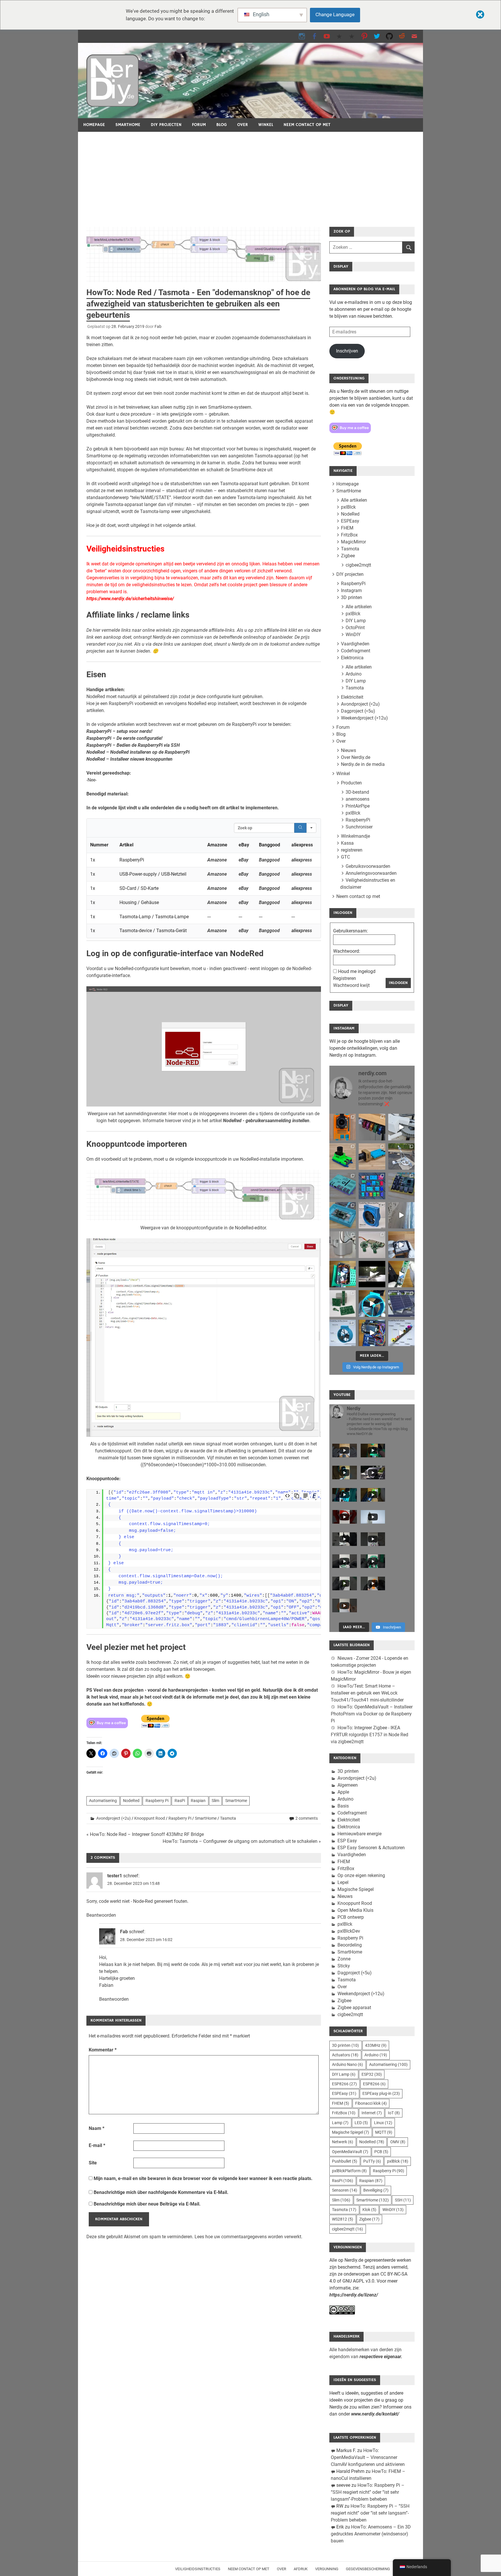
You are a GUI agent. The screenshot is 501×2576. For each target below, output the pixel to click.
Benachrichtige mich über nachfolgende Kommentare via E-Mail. (161, 2192)
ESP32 (372, 2074)
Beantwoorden (101, 1915)
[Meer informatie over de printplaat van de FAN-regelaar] (401, 1274)
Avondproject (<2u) (114, 1818)
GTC (345, 857)
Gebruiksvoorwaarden (368, 866)
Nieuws (348, 750)
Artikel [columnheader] (126, 845)
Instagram (351, 590)
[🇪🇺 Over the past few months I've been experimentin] (343, 1127)
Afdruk (301, 2569)
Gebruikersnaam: (351, 931)
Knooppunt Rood (150, 1818)
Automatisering (103, 1801)
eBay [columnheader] (244, 845)
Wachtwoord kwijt (351, 985)
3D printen (352, 597)
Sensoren (345, 2190)
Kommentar (103, 2050)
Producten (351, 783)
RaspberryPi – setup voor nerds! (119, 731)
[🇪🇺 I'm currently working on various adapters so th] (343, 1245)
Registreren (345, 978)
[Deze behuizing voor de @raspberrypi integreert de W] (401, 1186)
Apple (343, 1792)
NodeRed (131, 1801)
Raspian (198, 1801)
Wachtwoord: (347, 951)
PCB (381, 2152)
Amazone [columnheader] (217, 845)
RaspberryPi (353, 584)
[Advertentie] (251, 175)
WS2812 (343, 2219)
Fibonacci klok (371, 2103)
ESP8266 (344, 2084)
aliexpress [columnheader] (302, 845)
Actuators (345, 2055)
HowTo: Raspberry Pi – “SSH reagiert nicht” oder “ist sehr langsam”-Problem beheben (368, 2492)
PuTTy (372, 2161)
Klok (369, 2210)
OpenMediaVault (350, 2152)
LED (361, 2123)
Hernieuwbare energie (360, 1834)
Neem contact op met (307, 125)
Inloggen (398, 983)
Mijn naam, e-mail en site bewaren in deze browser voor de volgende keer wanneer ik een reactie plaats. (203, 2178)
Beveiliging (376, 2190)
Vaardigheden (355, 644)
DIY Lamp (356, 621)
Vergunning (327, 2569)
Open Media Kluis (355, 1910)
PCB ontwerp (351, 1917)
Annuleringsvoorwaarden (371, 873)
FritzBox (349, 535)
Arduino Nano (347, 2064)
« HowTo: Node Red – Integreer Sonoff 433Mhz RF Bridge (145, 1834)
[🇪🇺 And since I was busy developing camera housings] (343, 1156)
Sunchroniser (359, 827)
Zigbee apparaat (354, 2008)
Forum (199, 125)
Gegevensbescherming (368, 2569)
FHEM (347, 528)
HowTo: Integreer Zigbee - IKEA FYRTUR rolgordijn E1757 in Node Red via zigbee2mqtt (370, 1735)
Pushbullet (345, 2161)
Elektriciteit (352, 697)
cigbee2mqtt (358, 565)
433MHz (376, 2045)
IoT (394, 2113)
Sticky (344, 1966)
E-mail (97, 2145)
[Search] (300, 828)
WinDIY (353, 635)
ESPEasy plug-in (381, 2093)
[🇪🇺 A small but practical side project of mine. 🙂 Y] (401, 1245)
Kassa (347, 843)
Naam (97, 2128)
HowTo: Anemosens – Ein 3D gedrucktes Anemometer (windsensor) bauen (371, 2534)
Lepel (343, 1882)
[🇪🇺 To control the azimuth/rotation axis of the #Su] (401, 1127)
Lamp (340, 2123)
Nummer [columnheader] (99, 845)
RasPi (180, 1801)
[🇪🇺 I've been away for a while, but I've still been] (372, 1186)
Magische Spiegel (356, 1889)
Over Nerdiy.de (356, 757)
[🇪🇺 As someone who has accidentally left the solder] (372, 1127)
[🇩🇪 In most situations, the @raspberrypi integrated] (343, 1186)
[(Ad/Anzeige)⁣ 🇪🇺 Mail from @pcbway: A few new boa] (343, 1303)
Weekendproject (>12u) (364, 718)
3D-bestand (357, 792)
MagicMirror (353, 542)
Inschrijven (347, 351)
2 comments (307, 1818)
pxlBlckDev (349, 1931)
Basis (343, 1806)
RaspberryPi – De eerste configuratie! (124, 738)
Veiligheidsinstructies (198, 2569)
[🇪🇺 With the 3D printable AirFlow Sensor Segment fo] (343, 1333)
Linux (383, 2123)
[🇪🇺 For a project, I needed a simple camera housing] (372, 1156)
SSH (403, 2200)
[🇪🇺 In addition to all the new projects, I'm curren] (372, 1245)
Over (243, 125)
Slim (215, 1801)
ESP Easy (347, 1841)
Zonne (344, 1959)
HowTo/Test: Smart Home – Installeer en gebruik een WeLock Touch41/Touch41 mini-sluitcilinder (367, 1693)
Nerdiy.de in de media (363, 764)
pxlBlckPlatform (349, 2171)
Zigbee (348, 556)
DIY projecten (166, 125)
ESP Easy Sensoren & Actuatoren (371, 1848)
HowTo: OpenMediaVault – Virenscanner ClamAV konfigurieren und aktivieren (368, 2457)
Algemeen (348, 1785)
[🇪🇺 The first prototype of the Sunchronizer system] (401, 1303)
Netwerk (343, 2142)
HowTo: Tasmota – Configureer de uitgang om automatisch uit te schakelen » (242, 1841)
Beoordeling (350, 1945)
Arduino (354, 674)
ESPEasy (350, 521)
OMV (398, 2142)
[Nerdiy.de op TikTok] (339, 36)
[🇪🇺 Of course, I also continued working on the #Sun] (401, 1156)
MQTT (384, 2132)
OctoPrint (355, 628)
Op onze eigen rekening (361, 1875)
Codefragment (356, 651)
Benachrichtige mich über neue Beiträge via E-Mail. (147, 2204)
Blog (222, 125)
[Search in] (311, 828)
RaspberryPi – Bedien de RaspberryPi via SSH (133, 745)
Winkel (266, 125)
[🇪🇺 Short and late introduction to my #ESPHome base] (372, 1333)
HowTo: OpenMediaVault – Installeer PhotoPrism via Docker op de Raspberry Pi (372, 1714)
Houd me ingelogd (357, 971)
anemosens (357, 799)
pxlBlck (348, 507)
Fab (158, 326)
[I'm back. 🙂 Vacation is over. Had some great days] (401, 1215)
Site (93, 2163)
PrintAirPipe (358, 806)
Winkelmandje (355, 836)
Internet (372, 2113)
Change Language (335, 14)
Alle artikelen (354, 500)
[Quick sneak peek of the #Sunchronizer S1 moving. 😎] (372, 1274)
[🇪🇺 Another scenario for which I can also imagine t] (343, 1274)
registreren (352, 850)
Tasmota (228, 1818)
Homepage (94, 125)
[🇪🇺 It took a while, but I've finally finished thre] (372, 1215)
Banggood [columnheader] (269, 845)
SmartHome (128, 125)
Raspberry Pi (157, 1801)
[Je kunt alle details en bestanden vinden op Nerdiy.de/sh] (401, 1333)
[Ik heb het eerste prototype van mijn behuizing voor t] (343, 1215)
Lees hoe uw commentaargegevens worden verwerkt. (248, 2237)
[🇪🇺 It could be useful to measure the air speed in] (372, 1303)
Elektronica (352, 658)
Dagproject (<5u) (358, 711)
